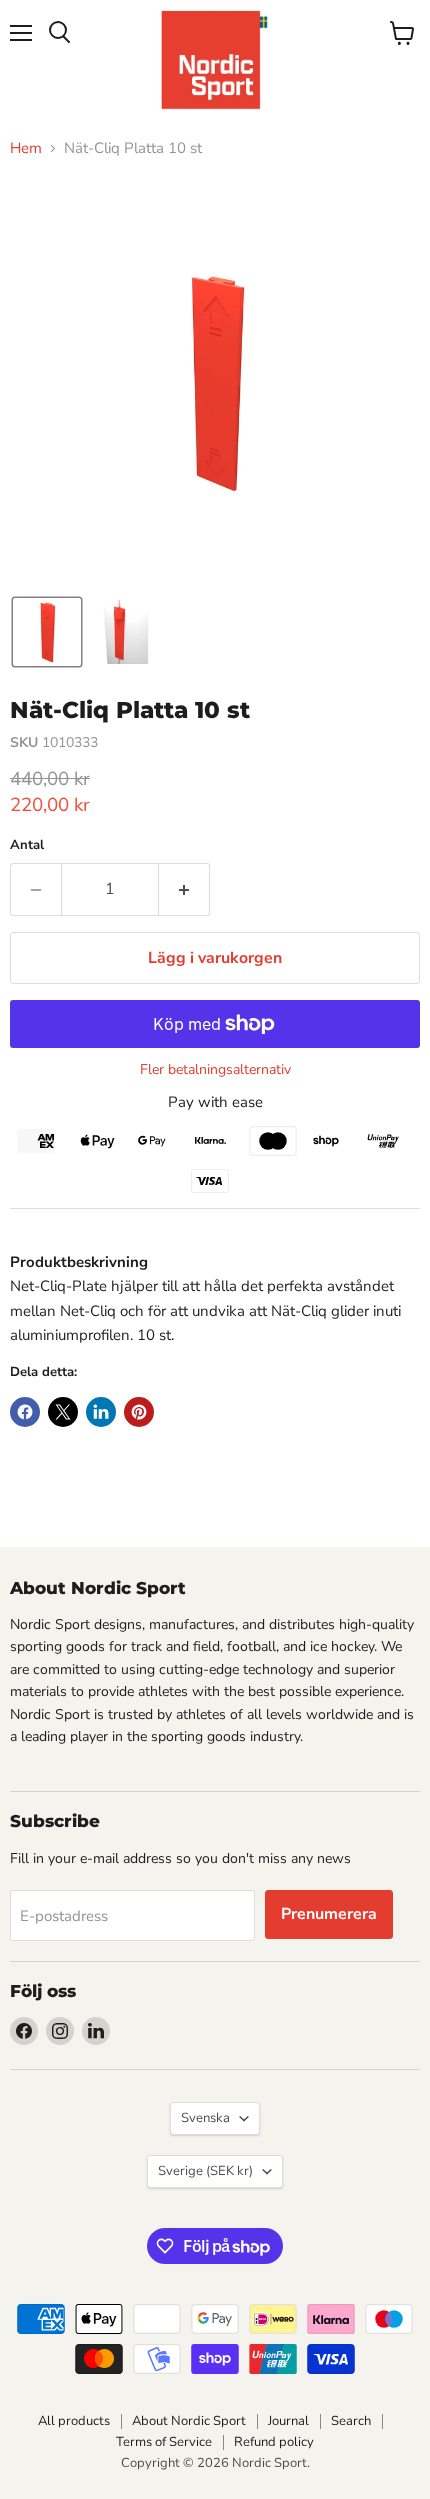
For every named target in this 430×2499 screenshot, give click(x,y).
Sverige (205, 2171)
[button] (47, 632)
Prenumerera (329, 1914)
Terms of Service (164, 2442)
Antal (27, 845)
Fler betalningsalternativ (215, 1070)
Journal (288, 2421)
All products (74, 2421)
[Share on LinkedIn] (101, 1412)
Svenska (205, 2118)
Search (351, 2421)
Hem (26, 148)
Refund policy (274, 2442)
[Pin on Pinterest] (139, 1412)
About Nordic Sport (189, 2421)
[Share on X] (63, 1412)
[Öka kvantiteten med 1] (184, 889)
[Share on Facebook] (25, 1412)
